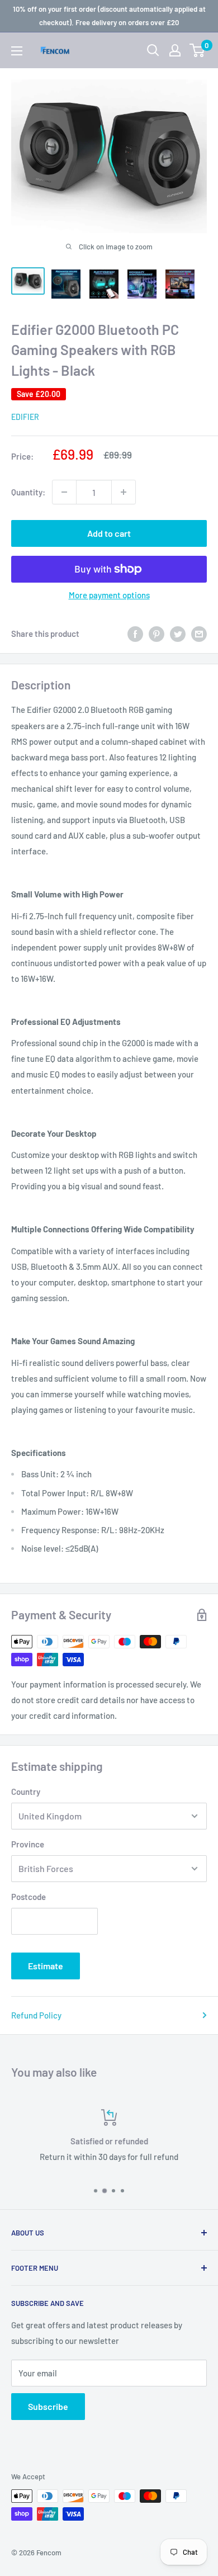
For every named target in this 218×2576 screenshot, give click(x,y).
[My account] (175, 50)
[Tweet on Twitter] (178, 634)
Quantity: (28, 492)
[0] (198, 50)
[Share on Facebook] (135, 634)
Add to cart (109, 533)
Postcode (29, 1897)
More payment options (109, 595)
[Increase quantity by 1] (124, 492)
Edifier (25, 417)
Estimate (46, 1966)
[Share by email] (199, 634)
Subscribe (48, 2406)
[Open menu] (17, 51)
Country (26, 1792)
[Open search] (153, 50)
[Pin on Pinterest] (157, 634)
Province (28, 1844)
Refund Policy (36, 2015)
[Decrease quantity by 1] (64, 492)
